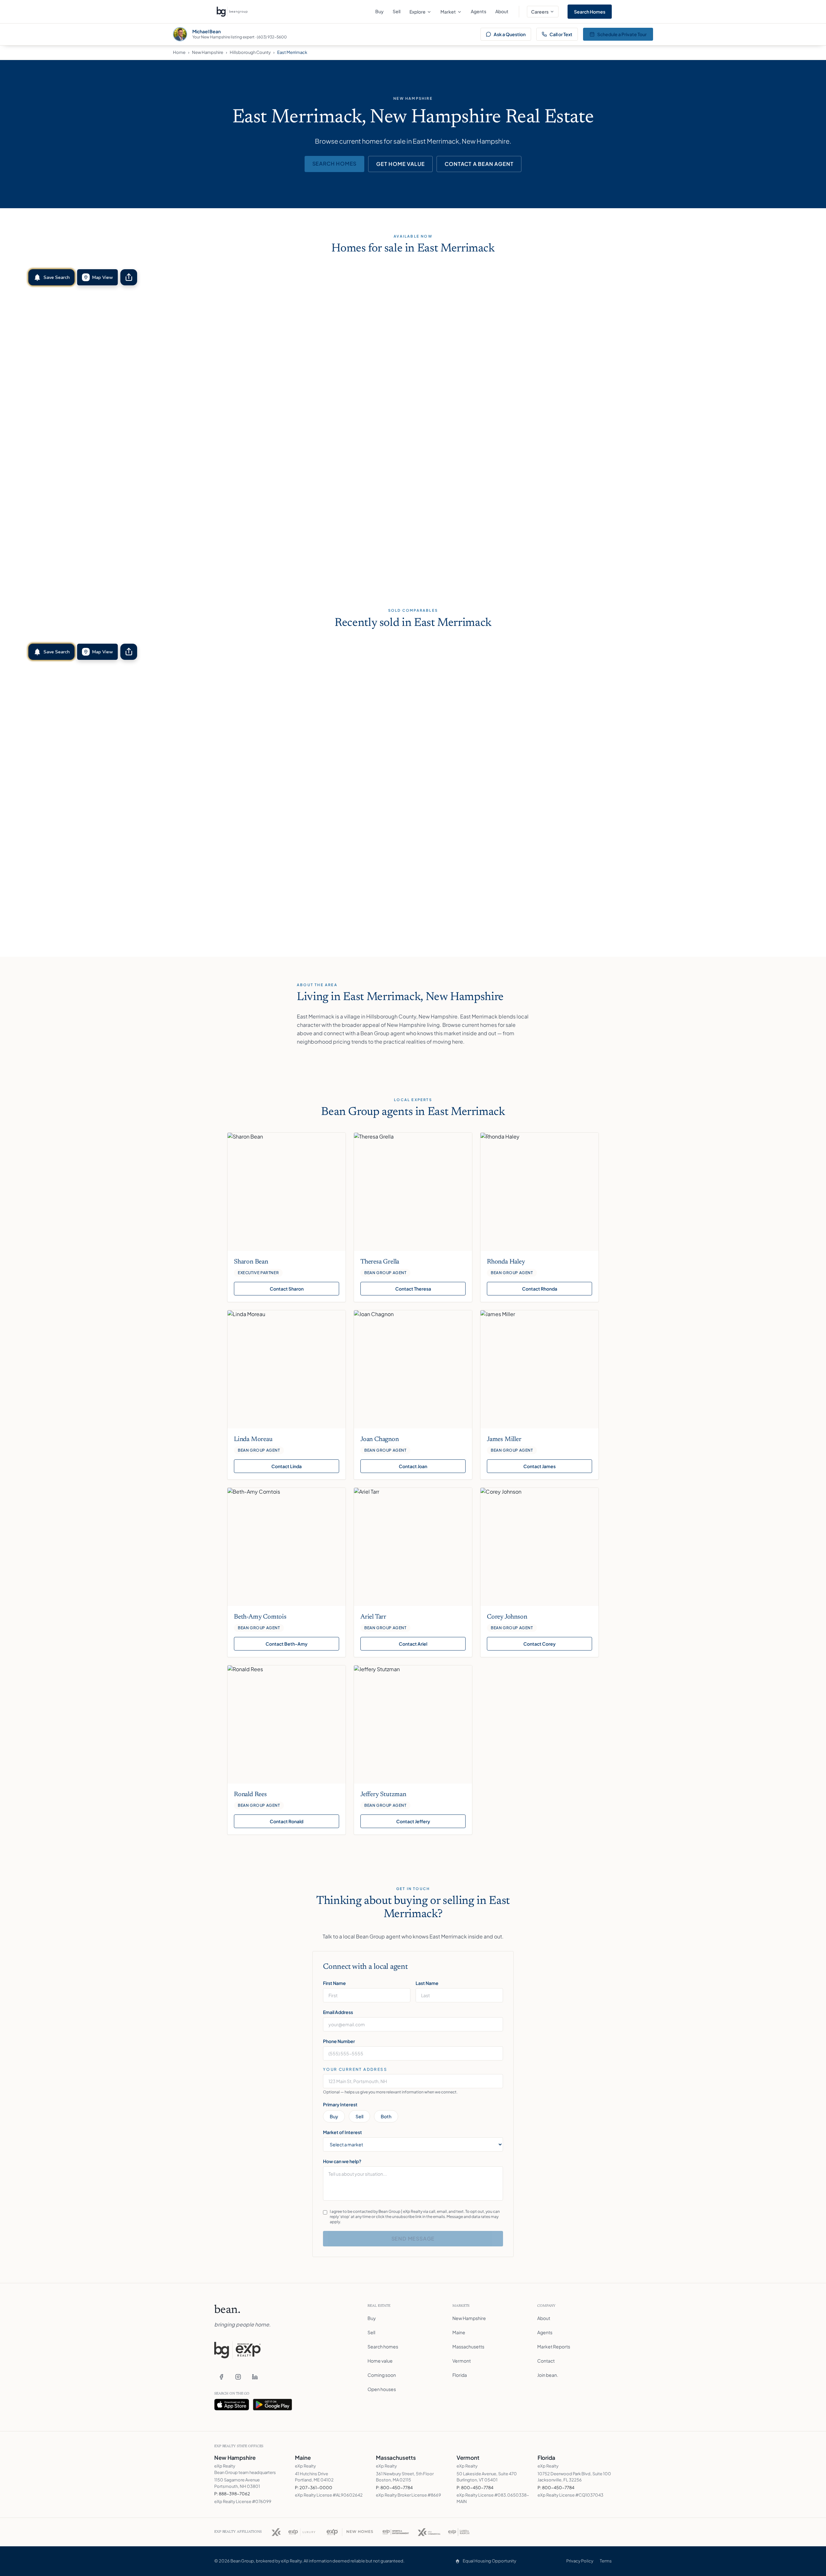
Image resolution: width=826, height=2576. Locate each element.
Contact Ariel (413, 1644)
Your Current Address (355, 2069)
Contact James (539, 1466)
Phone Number (339, 2041)
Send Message (413, 2239)
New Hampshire (208, 52)
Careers (540, 12)
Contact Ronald (287, 1821)
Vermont (462, 2361)
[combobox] (413, 2081)
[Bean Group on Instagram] (238, 2377)
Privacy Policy (580, 2561)
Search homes (335, 164)
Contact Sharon (287, 1289)
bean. (227, 2310)
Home (179, 52)
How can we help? (342, 2161)
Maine (459, 2332)
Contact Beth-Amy (287, 1644)
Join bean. (548, 2375)
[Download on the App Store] (232, 2405)
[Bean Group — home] (232, 12)
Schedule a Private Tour (622, 34)
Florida (460, 2375)
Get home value (400, 164)
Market (448, 12)
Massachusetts (468, 2346)
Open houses (382, 2389)
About (502, 11)
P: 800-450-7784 (394, 2488)
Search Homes (590, 12)
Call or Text (561, 34)
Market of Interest (342, 2132)
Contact (546, 2361)
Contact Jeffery (413, 1821)
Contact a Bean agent (479, 164)
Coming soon (382, 2375)
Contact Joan (413, 1466)
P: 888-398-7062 (232, 2494)
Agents (478, 11)
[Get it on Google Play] (273, 2405)
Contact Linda (287, 1466)
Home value (380, 2361)
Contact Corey (539, 1644)
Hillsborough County (250, 52)
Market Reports (554, 2346)
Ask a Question (510, 34)
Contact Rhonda (540, 1289)
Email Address (338, 2012)
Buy (379, 11)
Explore (418, 12)
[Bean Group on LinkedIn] (255, 2377)
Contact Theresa (413, 1289)
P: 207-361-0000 (314, 2488)
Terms (606, 2561)
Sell (397, 11)
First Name (334, 1983)
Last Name (427, 1983)
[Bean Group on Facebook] (221, 2377)
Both (386, 2116)
